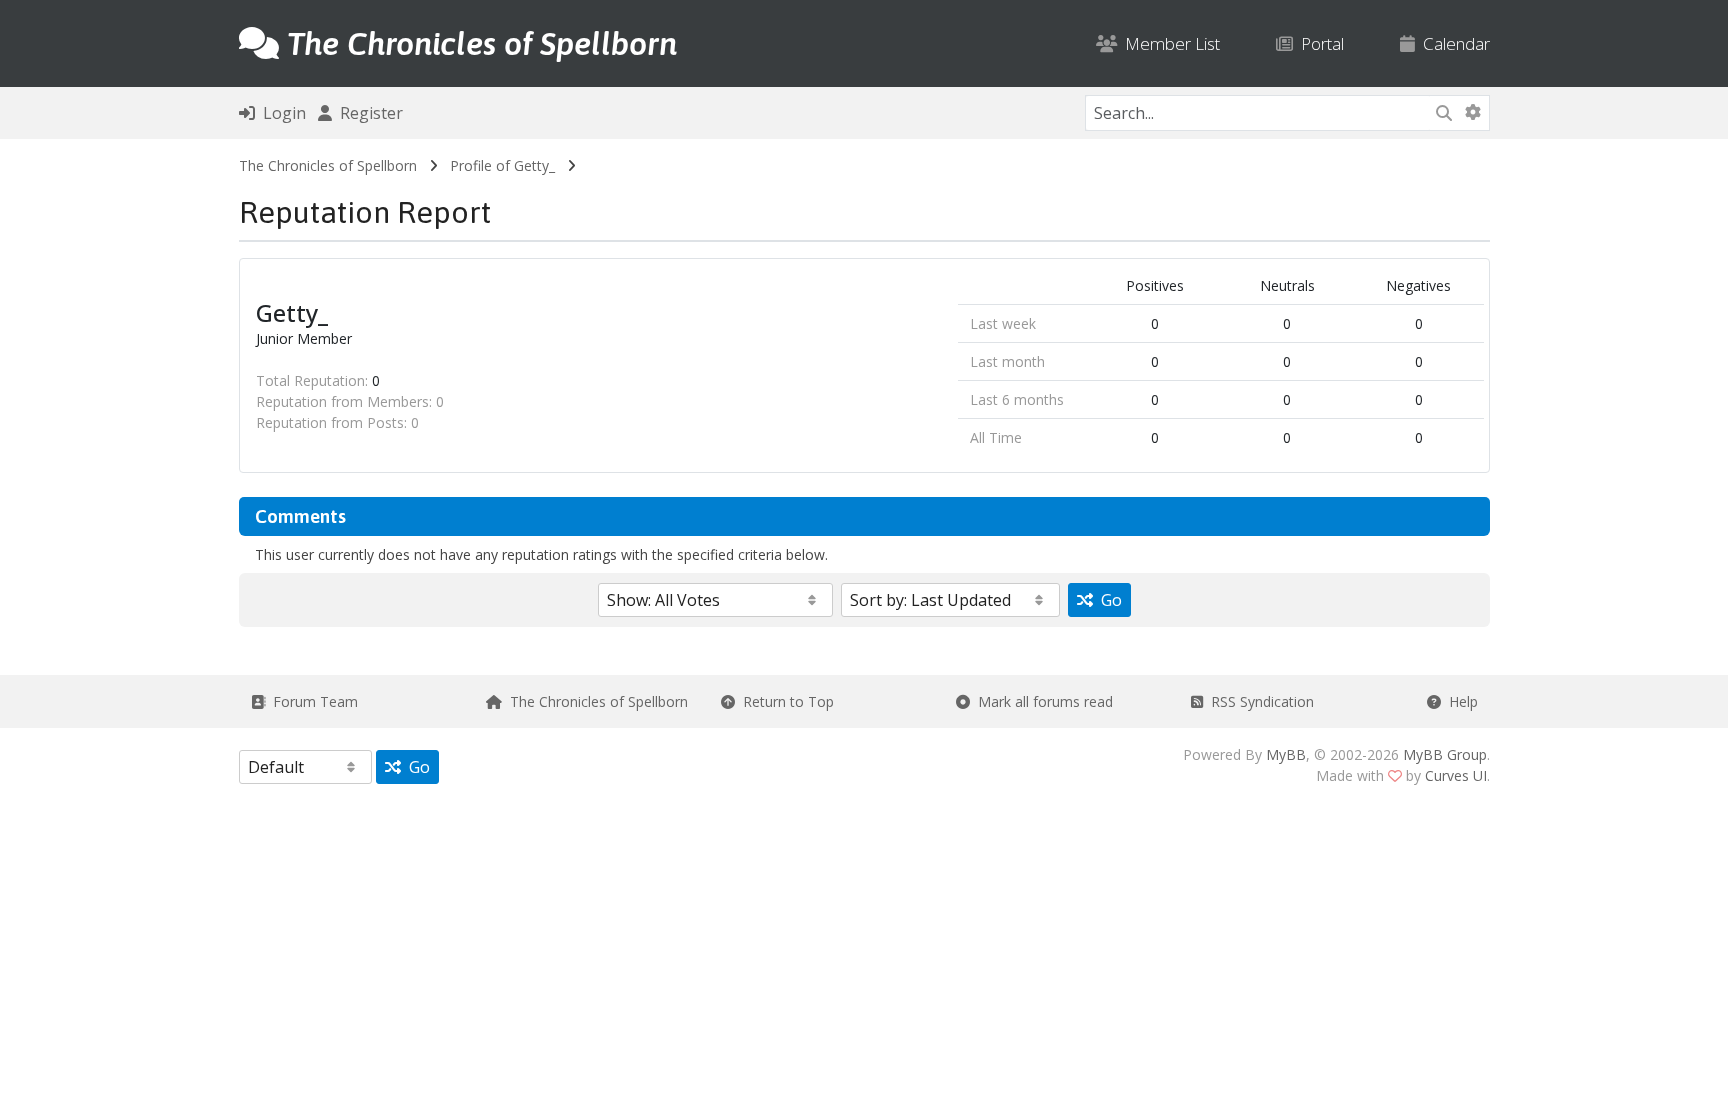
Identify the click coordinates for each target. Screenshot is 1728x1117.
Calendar (1452, 43)
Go (1107, 600)
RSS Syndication (1258, 701)
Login (280, 113)
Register (367, 113)
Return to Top (784, 701)
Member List (1168, 43)
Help (1459, 701)
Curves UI (1456, 775)
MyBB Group (1445, 754)
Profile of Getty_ (502, 165)
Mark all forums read (1041, 701)
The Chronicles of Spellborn (328, 165)
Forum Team (311, 701)
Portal (1318, 43)
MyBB (1286, 754)
